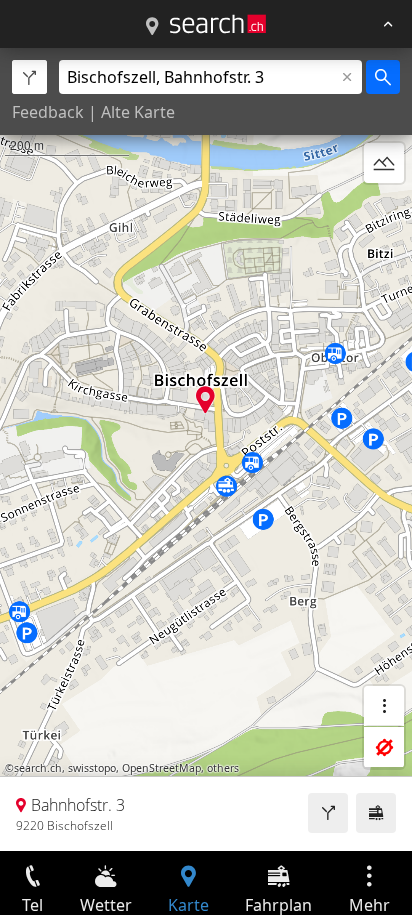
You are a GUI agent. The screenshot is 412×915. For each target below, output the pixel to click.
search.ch (38, 768)
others (223, 768)
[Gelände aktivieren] (384, 163)
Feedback (48, 112)
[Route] (328, 813)
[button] (205, 399)
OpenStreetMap (161, 768)
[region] (206, 449)
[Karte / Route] (152, 27)
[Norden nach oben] (384, 211)
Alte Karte (138, 112)
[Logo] (218, 24)
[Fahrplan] (376, 813)
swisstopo (92, 768)
